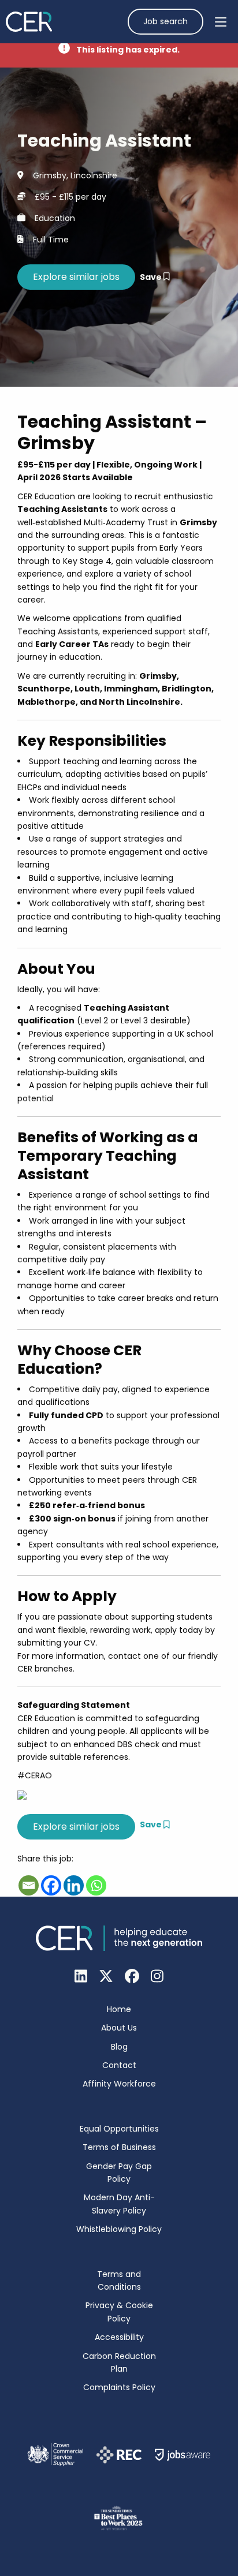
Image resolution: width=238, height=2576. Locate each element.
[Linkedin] (74, 1885)
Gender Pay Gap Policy (119, 2173)
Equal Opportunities (119, 2129)
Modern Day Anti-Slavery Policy (119, 2204)
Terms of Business (119, 2147)
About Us (119, 2028)
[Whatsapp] (96, 1885)
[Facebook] (51, 1885)
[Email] (29, 1885)
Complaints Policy (119, 2387)
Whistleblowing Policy (119, 2229)
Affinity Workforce (119, 2084)
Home (119, 2009)
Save (152, 277)
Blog (119, 2047)
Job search (166, 21)
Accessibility (119, 2337)
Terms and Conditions (119, 2280)
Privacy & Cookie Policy (119, 2312)
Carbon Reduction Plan (119, 2362)
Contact (119, 2065)
